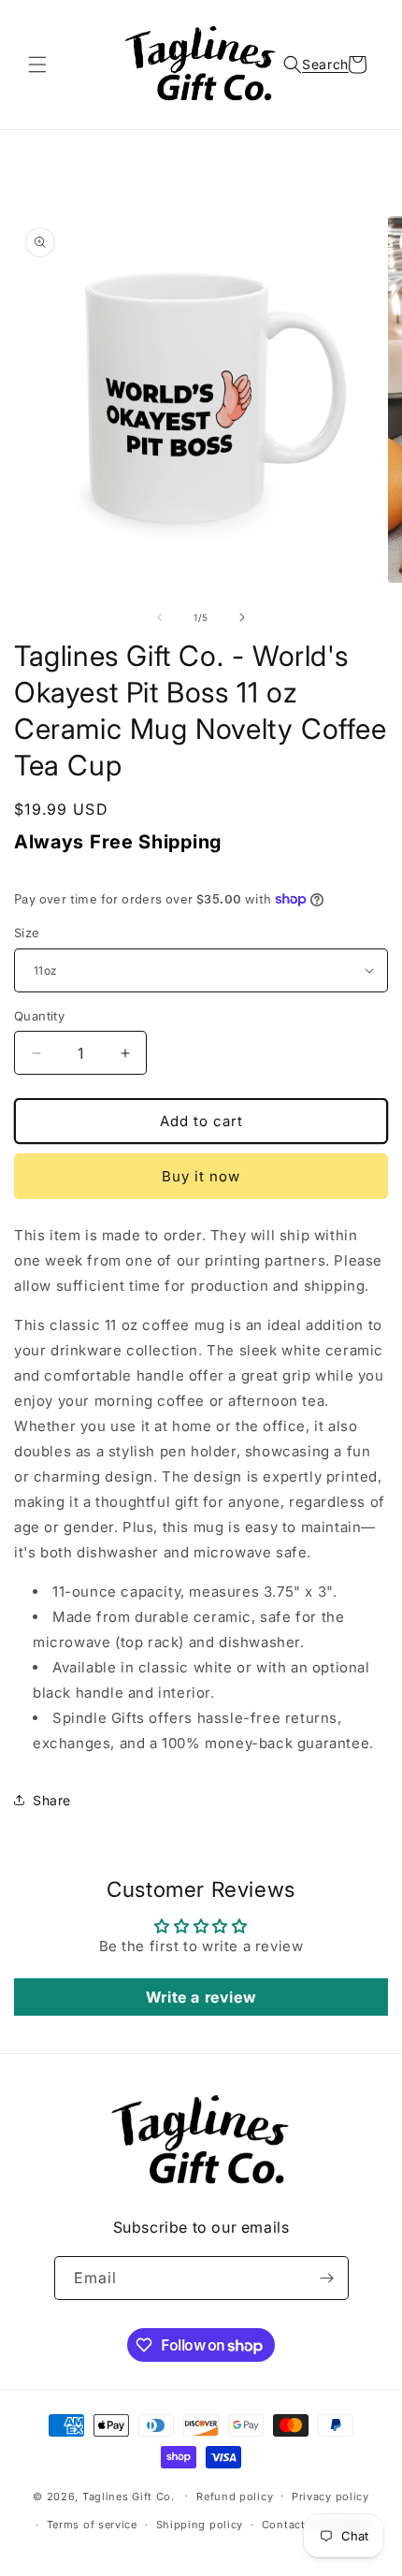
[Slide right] (242, 617)
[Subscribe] (327, 2278)
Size (27, 933)
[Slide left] (160, 617)
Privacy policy (330, 2496)
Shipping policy (200, 2525)
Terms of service (92, 2525)
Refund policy (235, 2496)
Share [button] (52, 1800)
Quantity (39, 1016)
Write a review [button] (201, 1997)
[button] (37, 65)
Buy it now (201, 1176)
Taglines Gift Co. (129, 2496)
